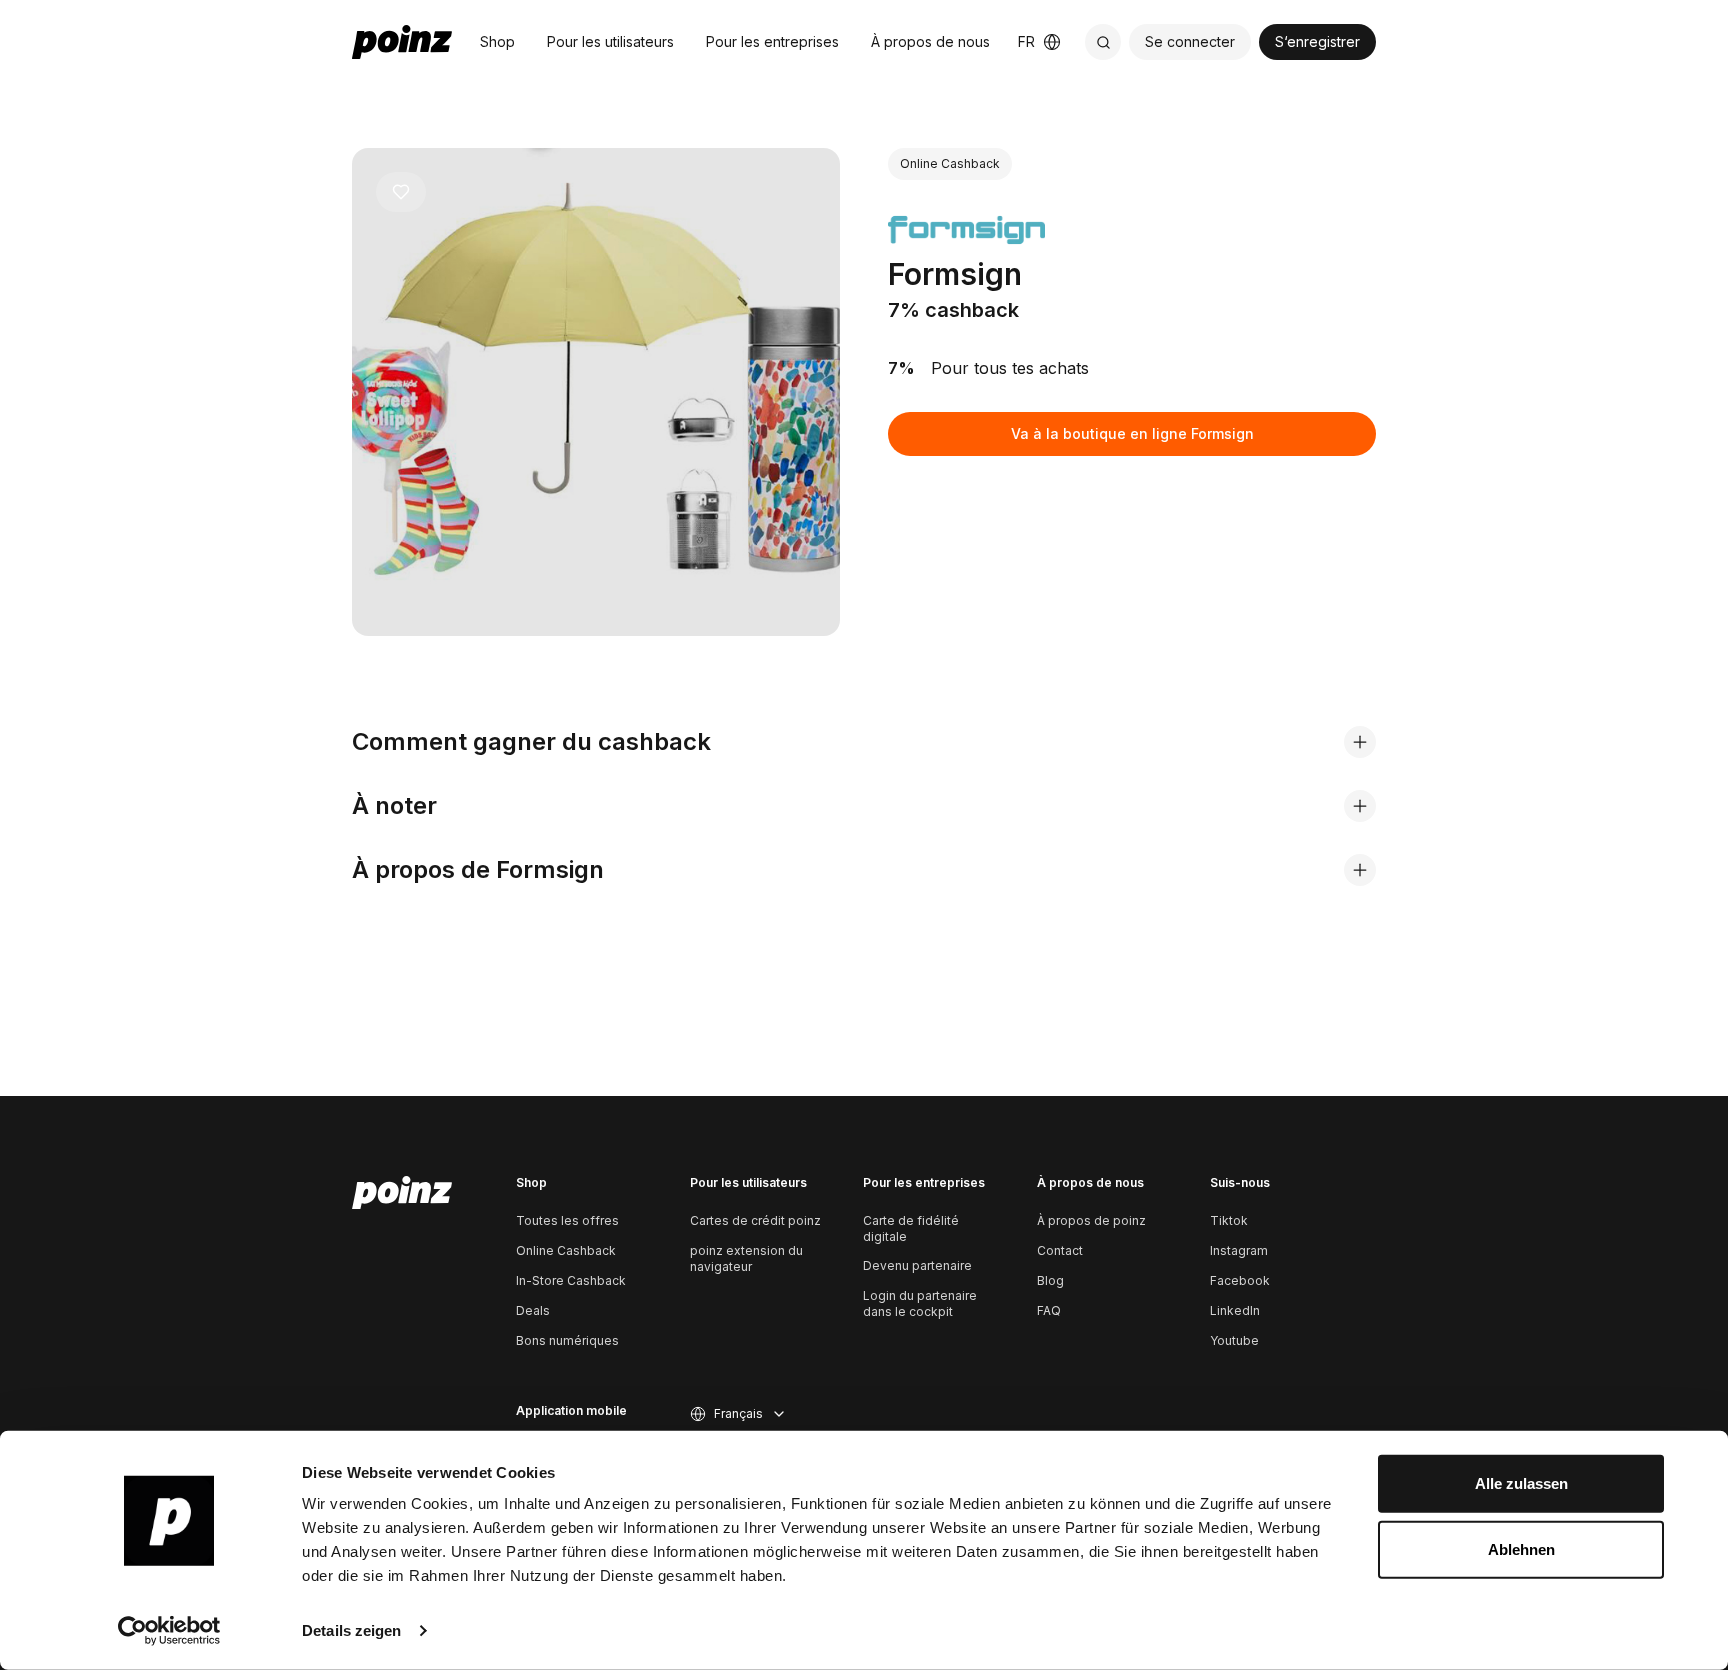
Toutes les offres (567, 1220)
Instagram (1239, 1250)
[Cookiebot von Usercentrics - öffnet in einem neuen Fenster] (169, 1631)
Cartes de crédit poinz (755, 1220)
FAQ (1049, 1310)
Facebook (1240, 1280)
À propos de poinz (1091, 1220)
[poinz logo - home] (402, 42)
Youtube (1234, 1340)
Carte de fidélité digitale (911, 1228)
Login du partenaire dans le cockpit (920, 1303)
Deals (533, 1310)
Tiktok (1229, 1220)
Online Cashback (566, 1250)
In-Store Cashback (571, 1280)
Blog (1050, 1280)
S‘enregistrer (1317, 41)
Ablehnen (1521, 1548)
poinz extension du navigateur (746, 1258)
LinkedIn (1235, 1310)
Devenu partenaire (917, 1265)
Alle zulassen (1521, 1483)
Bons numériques (567, 1340)
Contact (1060, 1250)
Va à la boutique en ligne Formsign (1132, 433)
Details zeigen (351, 1630)
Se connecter (1190, 41)
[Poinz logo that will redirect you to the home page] (402, 1193)
